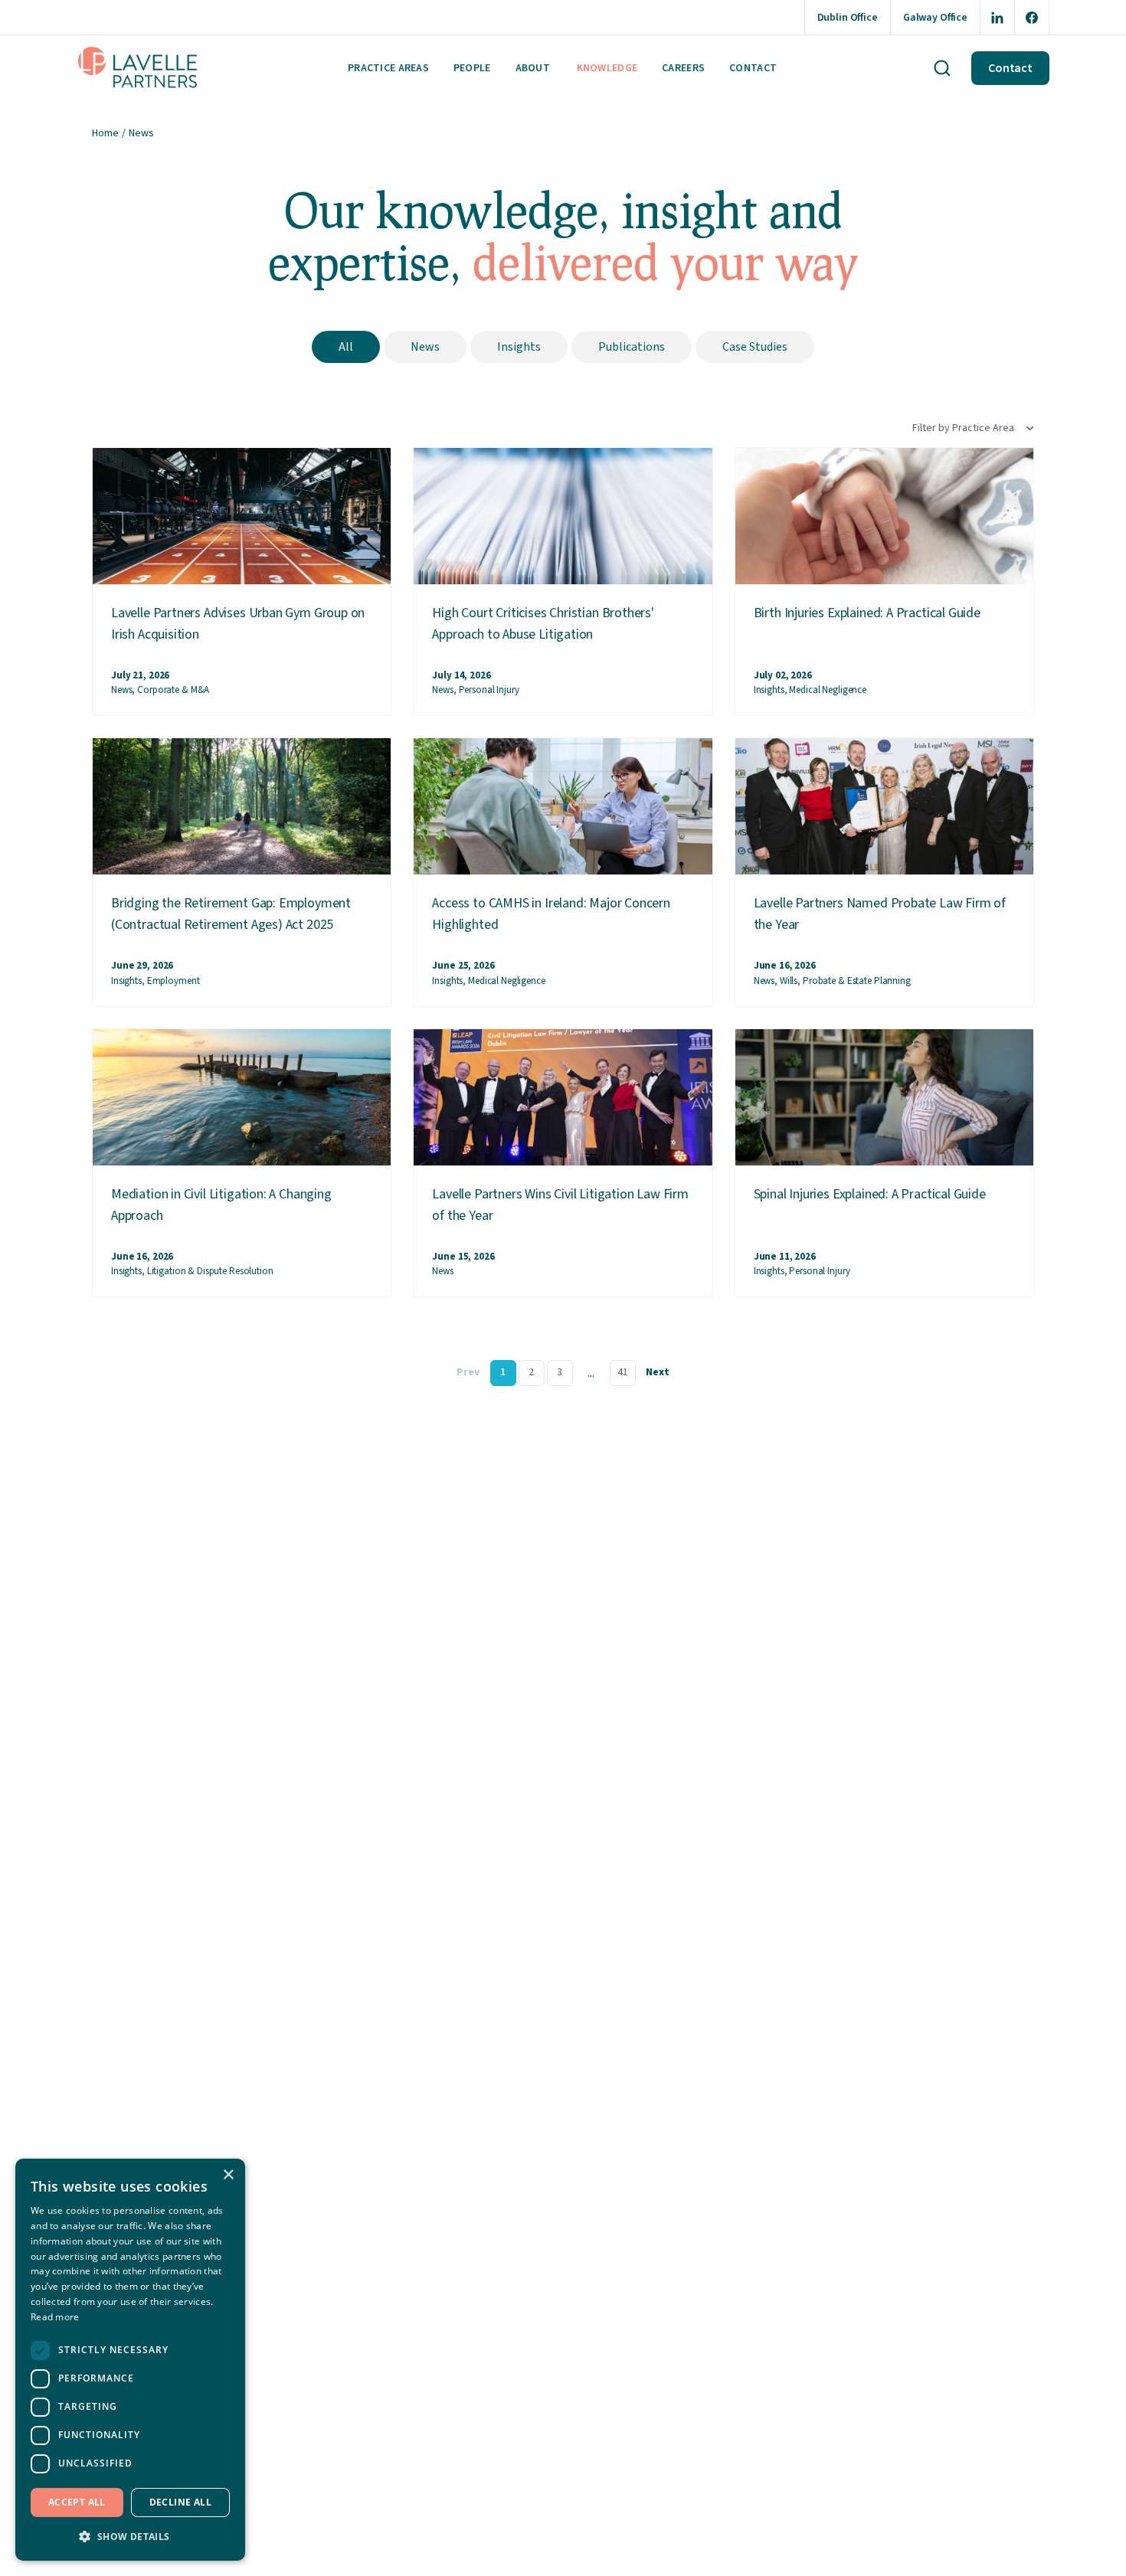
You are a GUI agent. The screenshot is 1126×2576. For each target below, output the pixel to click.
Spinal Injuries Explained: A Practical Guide (870, 1194)
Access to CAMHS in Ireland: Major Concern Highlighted (551, 914)
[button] (130, 2536)
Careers (683, 68)
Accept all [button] (77, 2502)
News (425, 347)
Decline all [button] (180, 2502)
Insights (519, 347)
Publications (632, 347)
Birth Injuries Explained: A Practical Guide (867, 613)
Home (105, 133)
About (533, 68)
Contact (753, 68)
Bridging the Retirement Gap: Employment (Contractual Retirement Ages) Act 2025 (231, 914)
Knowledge (607, 68)
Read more (55, 2317)
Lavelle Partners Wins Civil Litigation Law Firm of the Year (560, 1205)
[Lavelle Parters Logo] (138, 68)
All (346, 347)
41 (623, 1372)
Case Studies (755, 347)
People (472, 68)
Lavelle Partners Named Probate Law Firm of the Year (880, 914)
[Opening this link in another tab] (997, 17)
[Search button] (942, 68)
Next (658, 1372)
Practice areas (388, 68)
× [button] (228, 2175)
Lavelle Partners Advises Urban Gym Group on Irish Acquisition (238, 624)
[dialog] (130, 2360)
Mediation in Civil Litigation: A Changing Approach (221, 1205)
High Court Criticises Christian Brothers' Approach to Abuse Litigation (543, 624)
